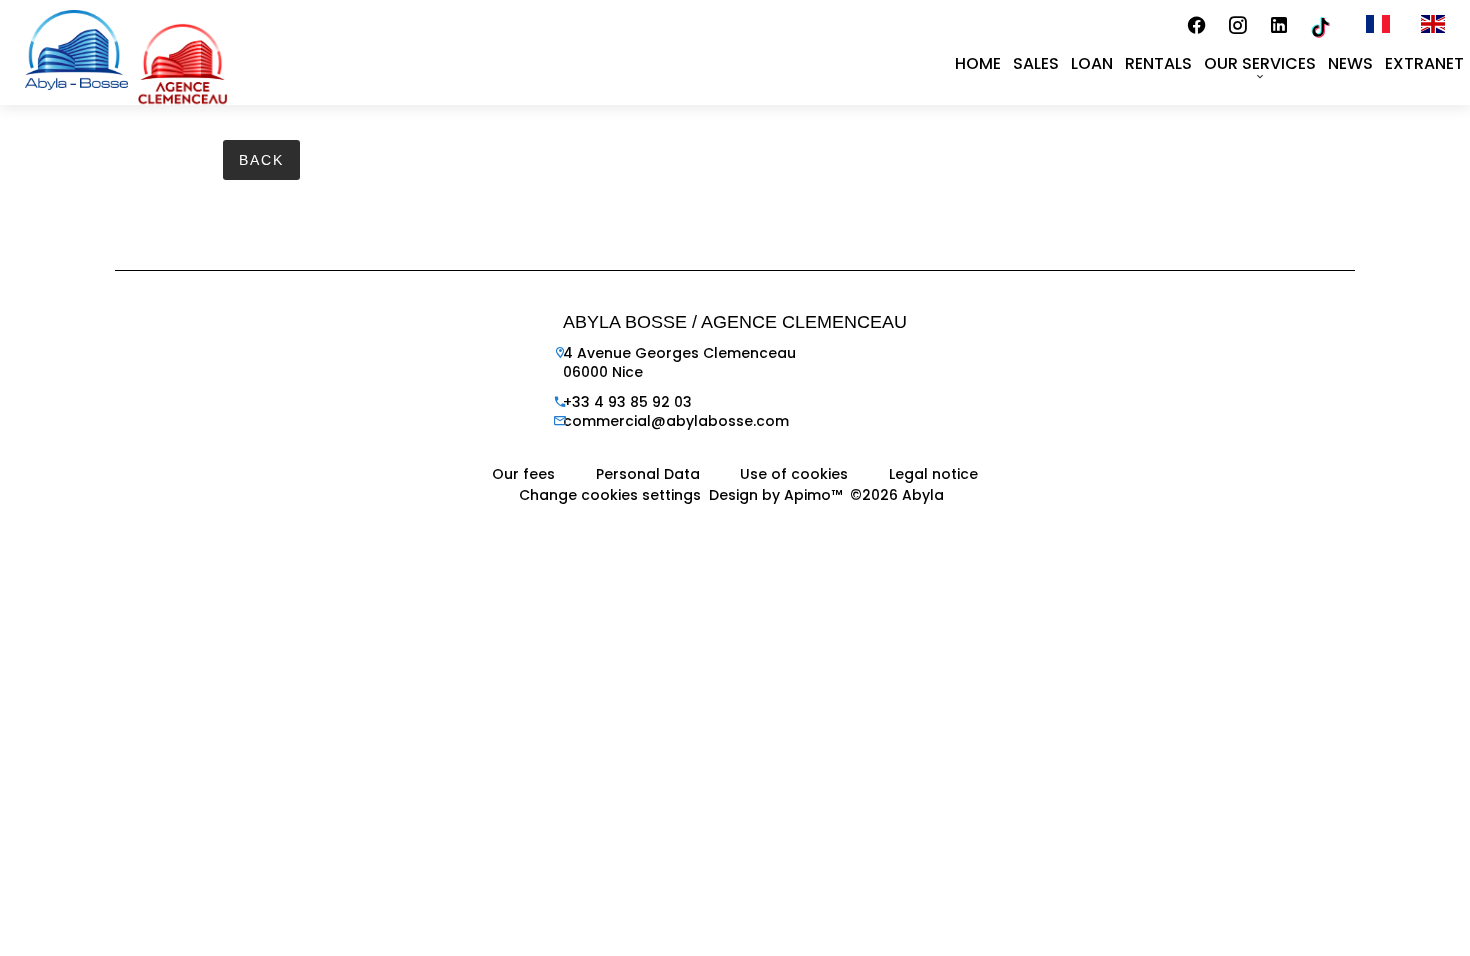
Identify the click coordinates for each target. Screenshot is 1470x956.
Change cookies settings (610, 495)
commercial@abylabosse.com (676, 421)
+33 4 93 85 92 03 (627, 402)
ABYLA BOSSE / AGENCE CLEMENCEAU (735, 322)
